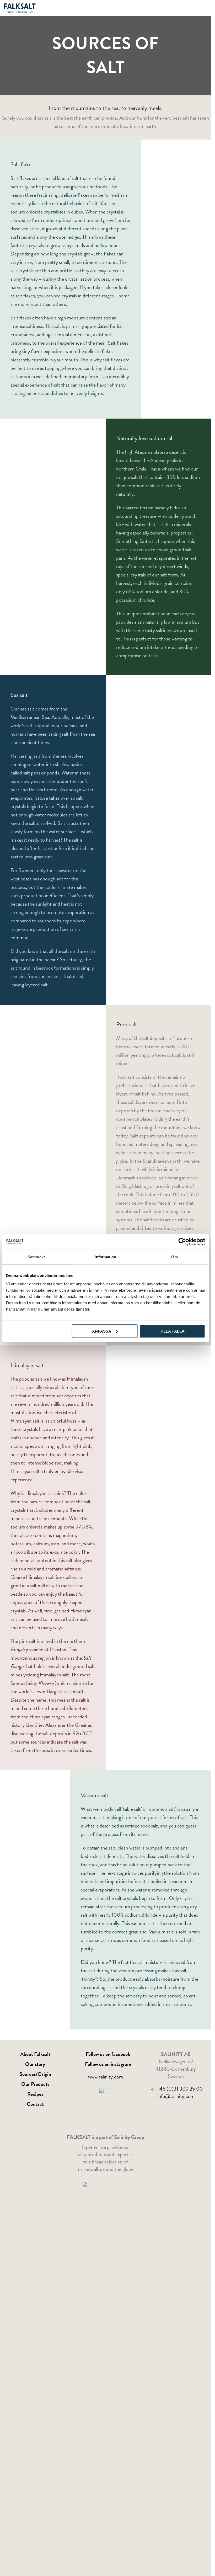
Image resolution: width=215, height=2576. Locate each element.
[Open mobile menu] (205, 8)
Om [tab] (174, 1257)
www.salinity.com (106, 2077)
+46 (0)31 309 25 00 (180, 2089)
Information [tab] (105, 1257)
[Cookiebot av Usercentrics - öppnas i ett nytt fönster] (182, 1242)
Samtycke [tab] (37, 1257)
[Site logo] (22, 7)
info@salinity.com (176, 2096)
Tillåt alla (172, 1331)
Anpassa (102, 1331)
